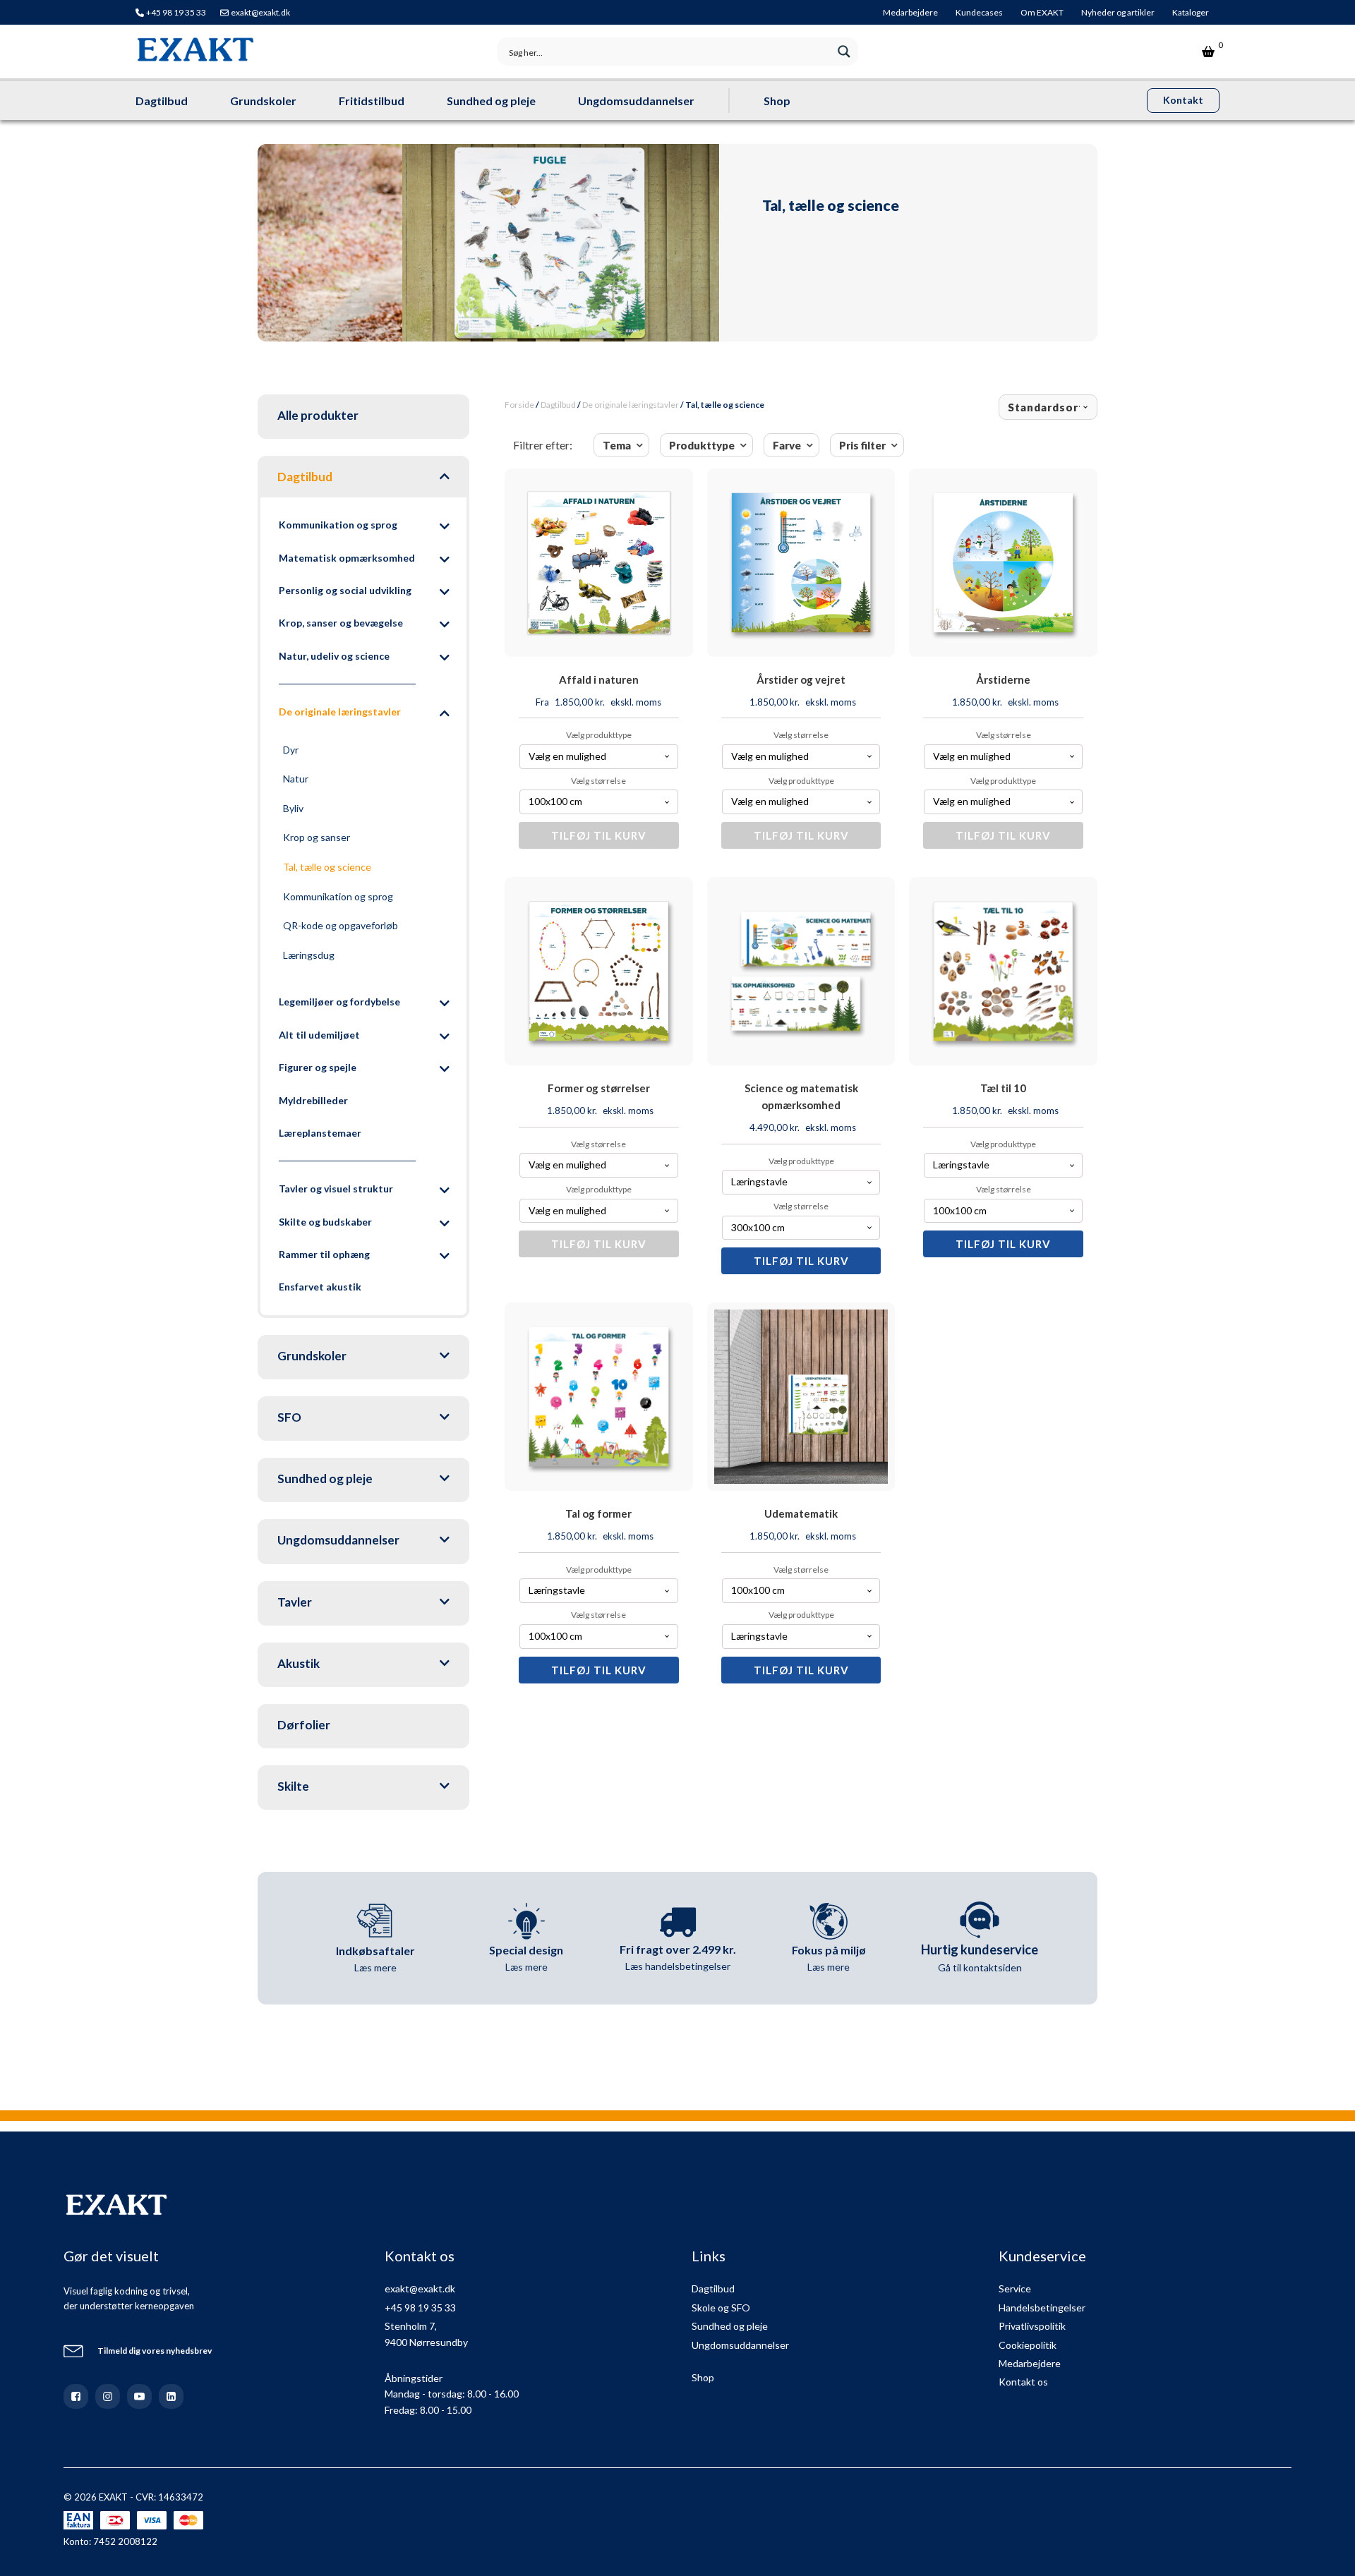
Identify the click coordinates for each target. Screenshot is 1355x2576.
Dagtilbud (162, 101)
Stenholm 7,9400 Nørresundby (426, 2334)
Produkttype (702, 445)
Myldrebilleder (313, 1100)
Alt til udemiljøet (319, 1035)
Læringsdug (309, 955)
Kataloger (1191, 12)
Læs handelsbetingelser (678, 1966)
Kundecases (979, 12)
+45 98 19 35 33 (176, 12)
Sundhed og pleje (491, 101)
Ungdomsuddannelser (636, 101)
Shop (777, 101)
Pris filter (862, 445)
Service (1015, 2288)
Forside (519, 405)
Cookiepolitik (1028, 2345)
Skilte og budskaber (325, 1222)
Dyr (291, 750)
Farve (787, 445)
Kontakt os (1023, 2382)
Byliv (293, 808)
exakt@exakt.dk (260, 12)
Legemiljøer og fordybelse (339, 1002)
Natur (296, 779)
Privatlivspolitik (1032, 2326)
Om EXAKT (1042, 12)
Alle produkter (318, 415)
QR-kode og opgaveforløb (341, 925)
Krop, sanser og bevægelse (341, 623)
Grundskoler (263, 101)
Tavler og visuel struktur (336, 1189)
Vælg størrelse (598, 781)
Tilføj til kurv (599, 835)
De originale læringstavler (340, 712)
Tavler (295, 1602)
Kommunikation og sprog (338, 525)
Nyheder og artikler (1118, 12)
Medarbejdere (910, 12)
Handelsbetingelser (1042, 2308)
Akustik (299, 1663)
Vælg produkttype (599, 735)
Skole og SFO (721, 2308)
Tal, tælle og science (327, 867)
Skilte (293, 1786)
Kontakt (1183, 100)
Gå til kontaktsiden (980, 1967)
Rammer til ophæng (324, 1254)
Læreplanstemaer (320, 1133)
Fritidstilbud (372, 101)
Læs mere (375, 1967)
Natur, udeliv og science (334, 656)
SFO (289, 1417)
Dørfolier (304, 1725)
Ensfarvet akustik (320, 1287)
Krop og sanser (317, 837)
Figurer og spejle (318, 1067)
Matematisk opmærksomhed (347, 558)
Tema (617, 445)
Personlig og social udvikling (345, 590)
